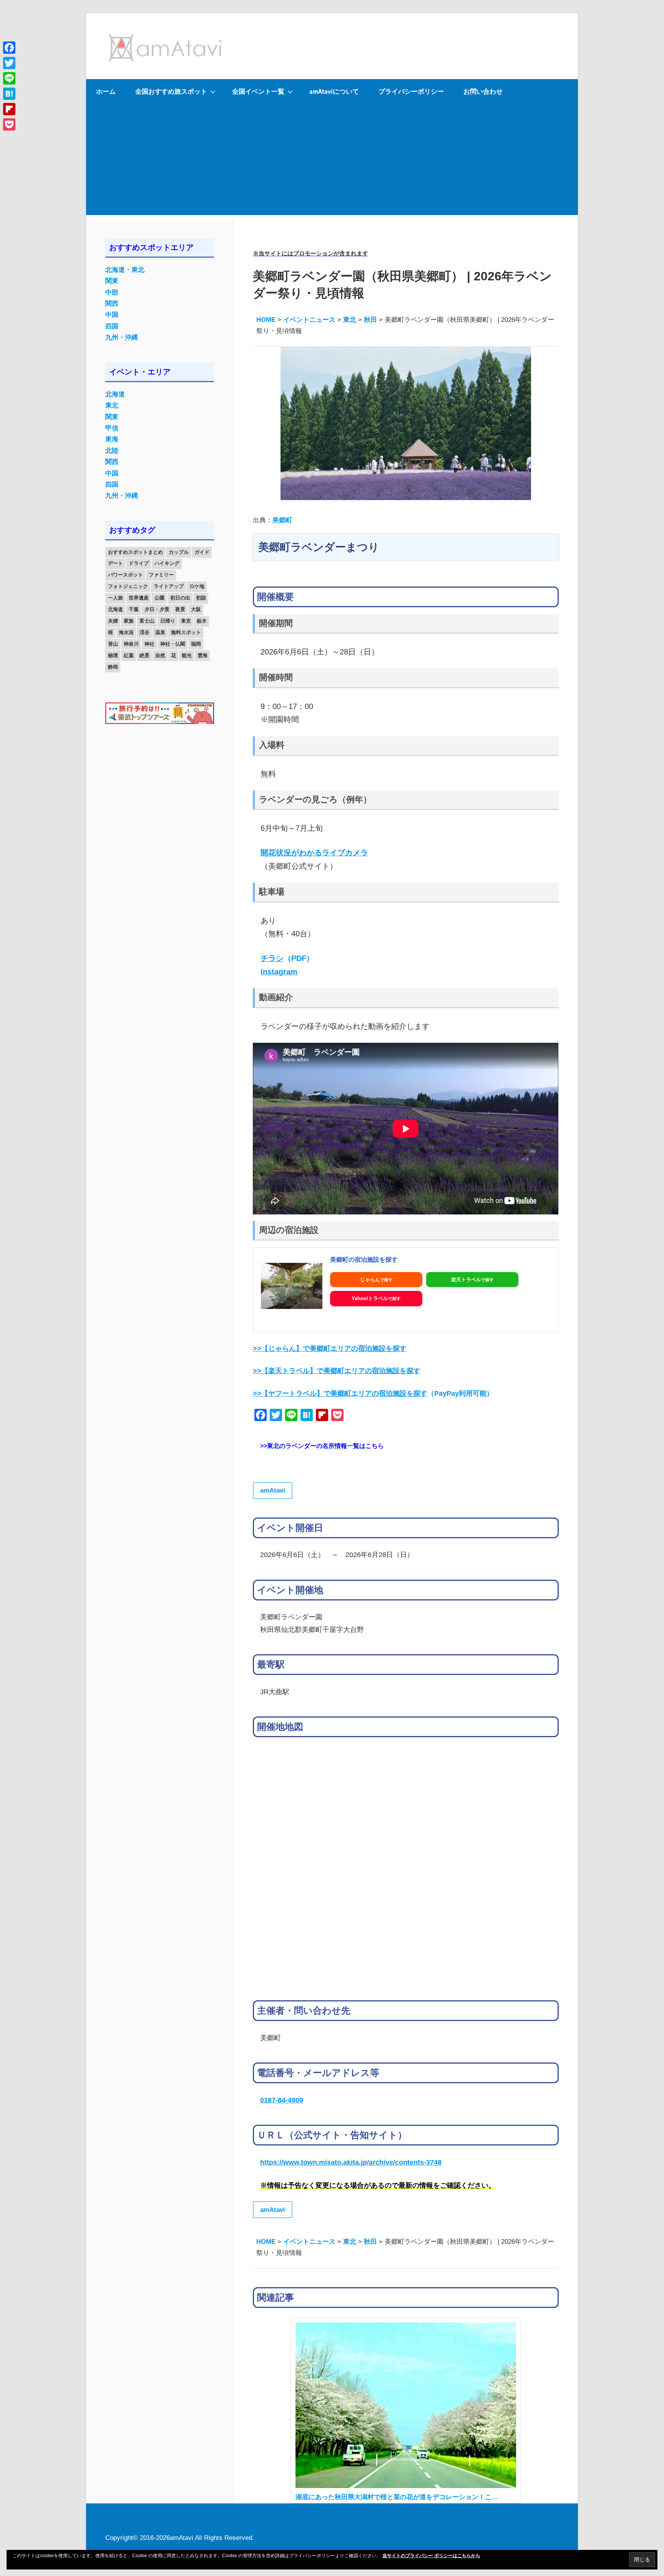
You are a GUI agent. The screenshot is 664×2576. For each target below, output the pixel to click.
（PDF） (287, 958)
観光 (187, 655)
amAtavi (273, 1490)
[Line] (9, 78)
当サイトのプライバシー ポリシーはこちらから (431, 2556)
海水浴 (126, 632)
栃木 (202, 621)
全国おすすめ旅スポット (171, 91)
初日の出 (180, 598)
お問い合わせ (483, 91)
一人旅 (115, 598)
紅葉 (129, 655)
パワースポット (125, 575)
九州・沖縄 (122, 337)
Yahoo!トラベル (370, 1298)
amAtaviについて (334, 91)
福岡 (196, 644)
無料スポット (186, 632)
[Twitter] (9, 63)
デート (115, 563)
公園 (159, 598)
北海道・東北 (125, 270)
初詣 (201, 598)
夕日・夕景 (157, 609)
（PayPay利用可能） (373, 1393)
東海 (112, 439)
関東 (112, 281)
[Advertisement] (332, 161)
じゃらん (370, 1280)
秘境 (113, 655)
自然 (160, 655)
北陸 (112, 451)
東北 (112, 405)
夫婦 (113, 621)
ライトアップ (169, 586)
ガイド (202, 552)
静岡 (113, 667)
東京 (186, 621)
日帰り (168, 621)
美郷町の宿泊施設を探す (364, 1260)
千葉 (134, 609)
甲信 (112, 428)
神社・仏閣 (173, 644)
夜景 (180, 609)
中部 (112, 292)
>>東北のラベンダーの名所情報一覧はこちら (322, 1446)
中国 (112, 315)
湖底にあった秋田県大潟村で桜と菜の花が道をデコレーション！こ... (396, 2497)
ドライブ (139, 563)
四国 (112, 326)
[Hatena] (9, 94)
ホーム (106, 91)
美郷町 (282, 520)
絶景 (144, 655)
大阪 (196, 609)
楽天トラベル (466, 1280)
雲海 (203, 655)
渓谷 (144, 632)
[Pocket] (9, 124)
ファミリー (161, 575)
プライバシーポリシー (411, 91)
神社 (149, 644)
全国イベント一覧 (258, 91)
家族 (129, 621)
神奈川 (131, 644)
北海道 (115, 394)
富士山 (147, 621)
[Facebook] (9, 48)
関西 (112, 304)
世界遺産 (139, 598)
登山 (113, 644)
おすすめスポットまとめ (135, 552)
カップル (179, 552)
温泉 (160, 632)
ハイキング (167, 563)
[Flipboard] (9, 109)
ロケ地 (197, 586)
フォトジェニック (128, 586)
